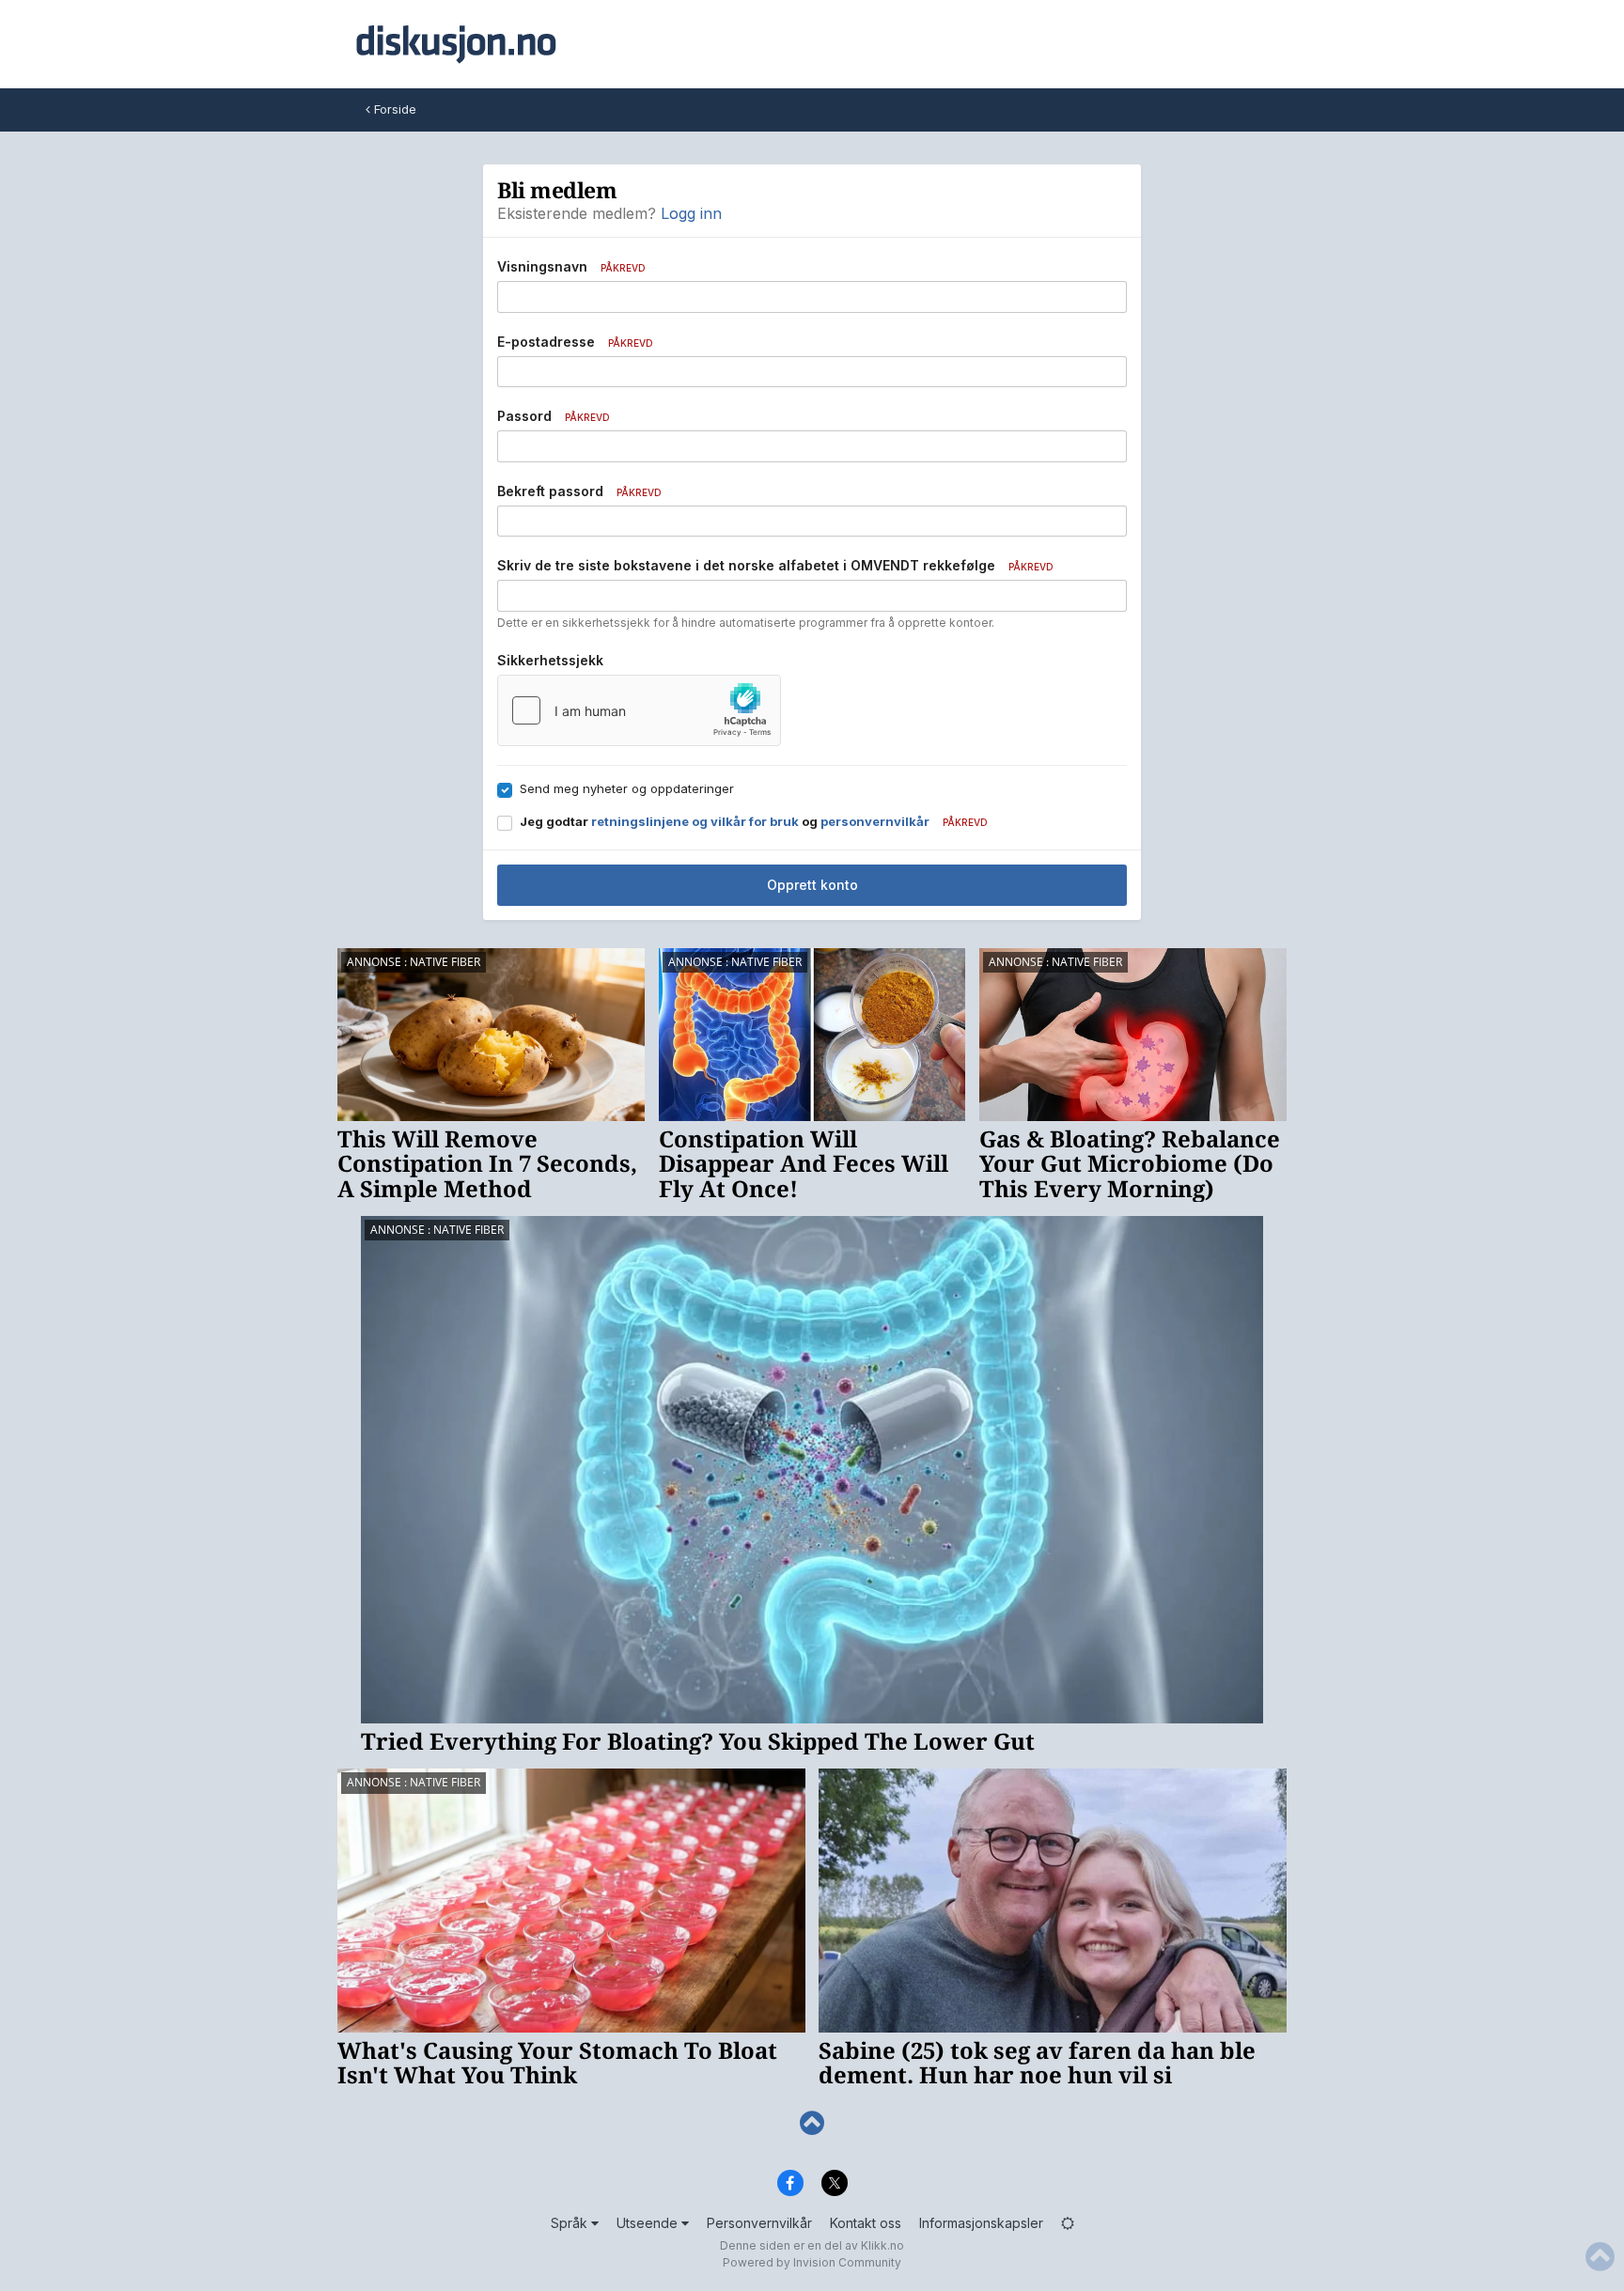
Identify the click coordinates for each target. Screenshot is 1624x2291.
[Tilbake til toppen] (812, 2123)
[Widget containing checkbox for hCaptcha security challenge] (639, 710)
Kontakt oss (866, 2223)
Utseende (649, 2223)
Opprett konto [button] (812, 885)
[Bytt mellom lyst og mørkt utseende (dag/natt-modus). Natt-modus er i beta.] (1068, 2223)
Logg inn (691, 213)
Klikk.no (882, 2245)
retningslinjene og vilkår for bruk (695, 821)
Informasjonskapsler (981, 2223)
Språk (571, 2223)
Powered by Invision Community (812, 2262)
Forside (393, 109)
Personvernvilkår (759, 2223)
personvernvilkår (875, 821)
